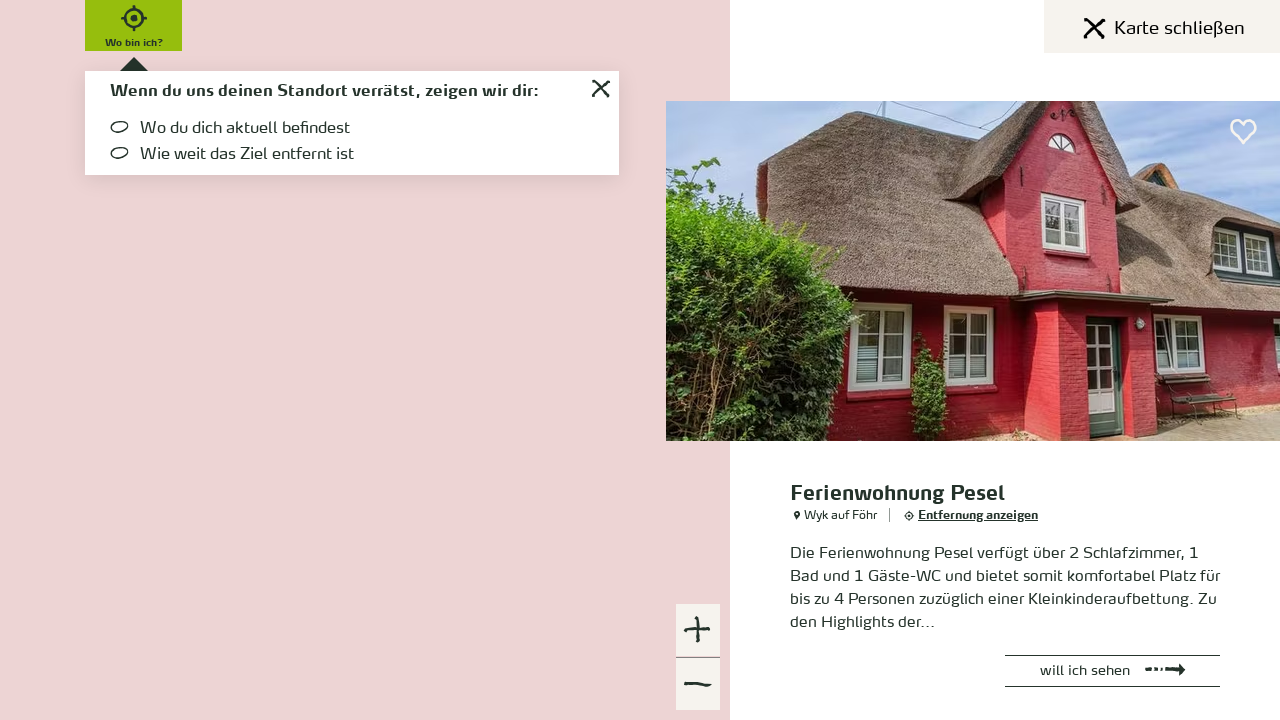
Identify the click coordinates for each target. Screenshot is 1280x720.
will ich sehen (1085, 671)
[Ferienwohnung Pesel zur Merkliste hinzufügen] (1244, 132)
